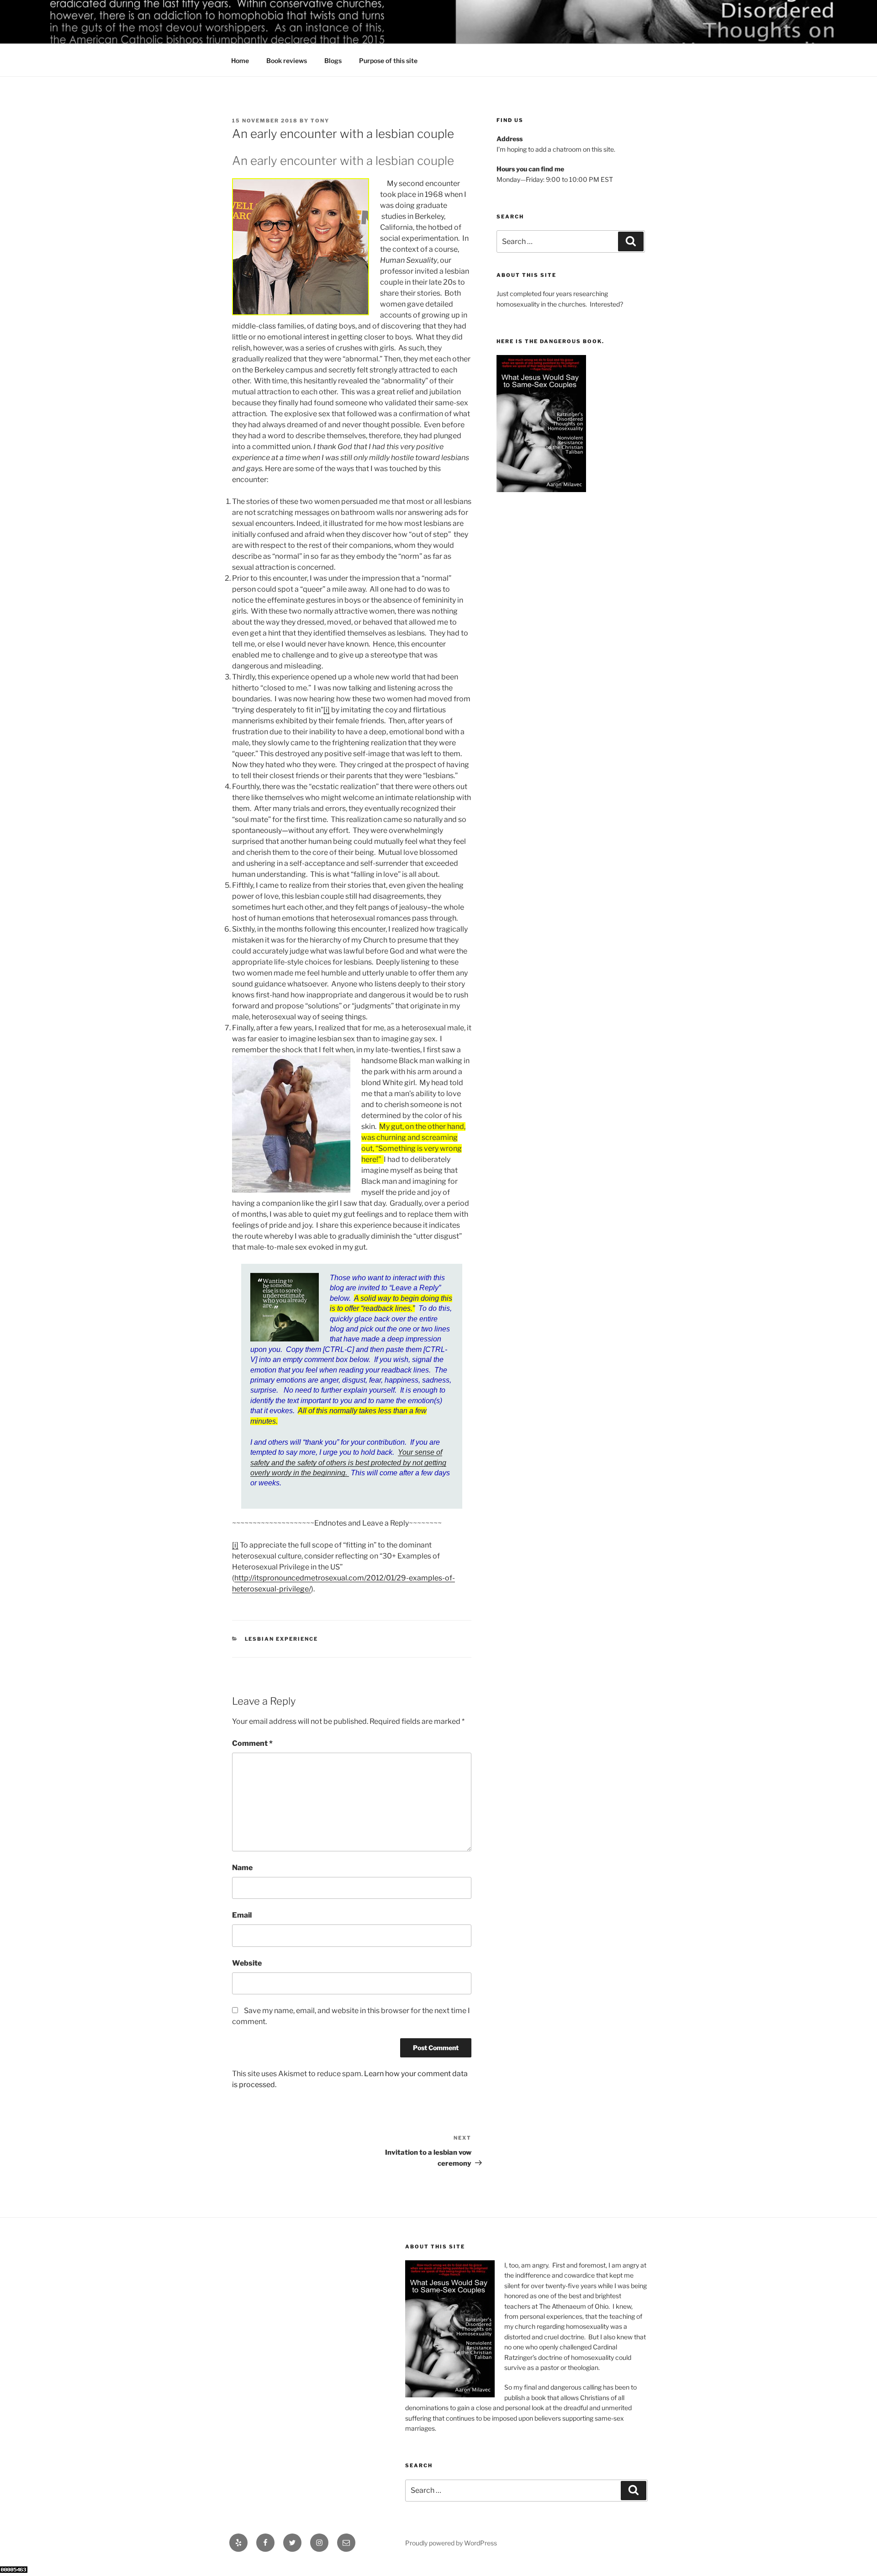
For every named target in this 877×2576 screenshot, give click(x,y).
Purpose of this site (388, 61)
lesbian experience (282, 1639)
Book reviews (287, 61)
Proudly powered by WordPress (451, 2543)
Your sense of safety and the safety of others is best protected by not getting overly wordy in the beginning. (348, 1463)
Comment (252, 1743)
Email (242, 1915)
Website (247, 1963)
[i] (327, 710)
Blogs (333, 61)
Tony (320, 121)
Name (242, 1868)
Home (240, 61)
